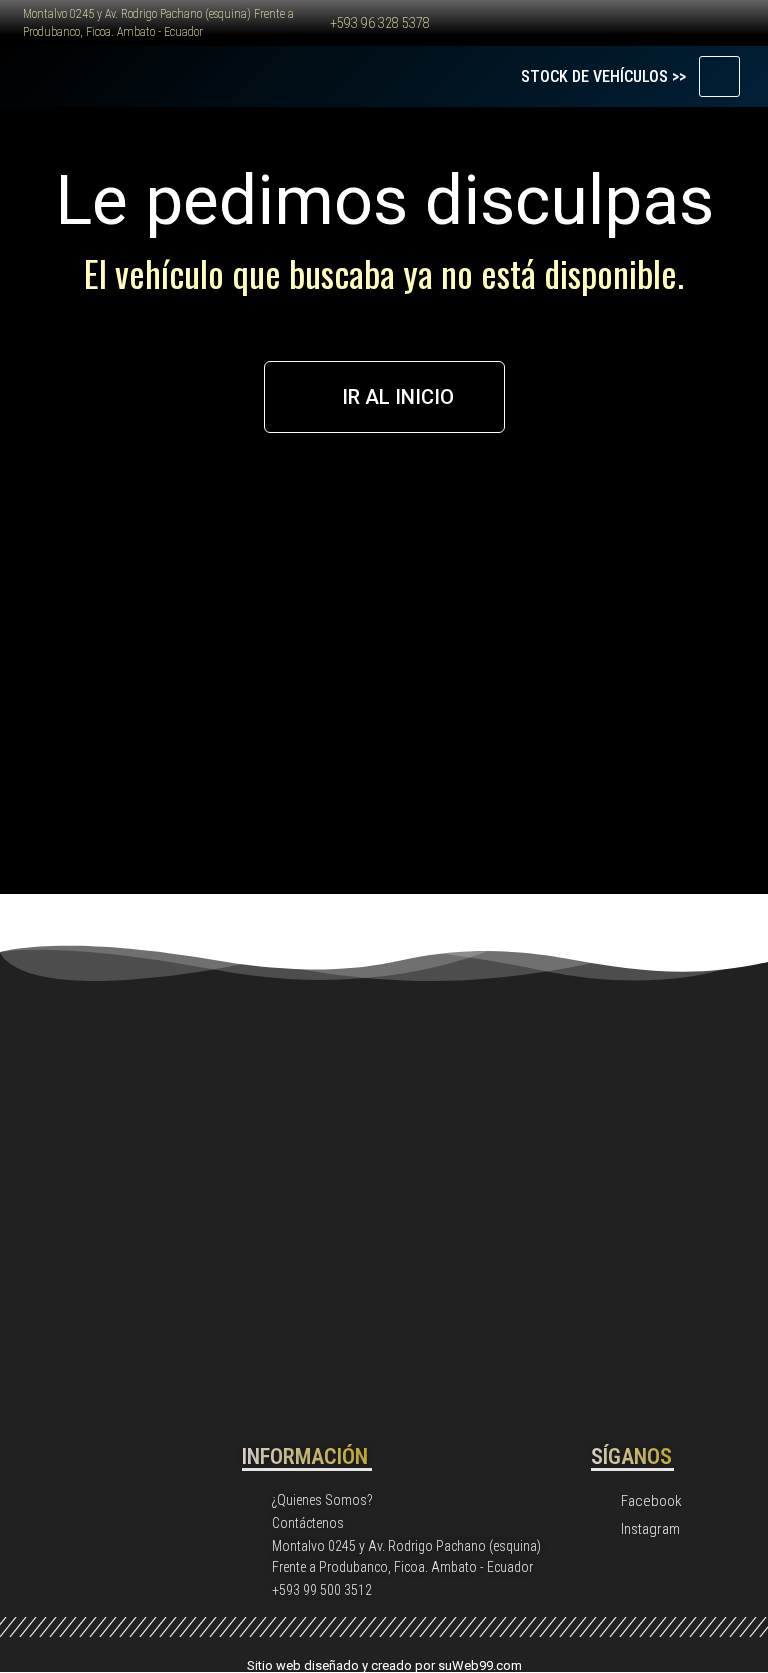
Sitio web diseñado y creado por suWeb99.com (384, 1665)
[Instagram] (561, 23)
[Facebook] (510, 23)
